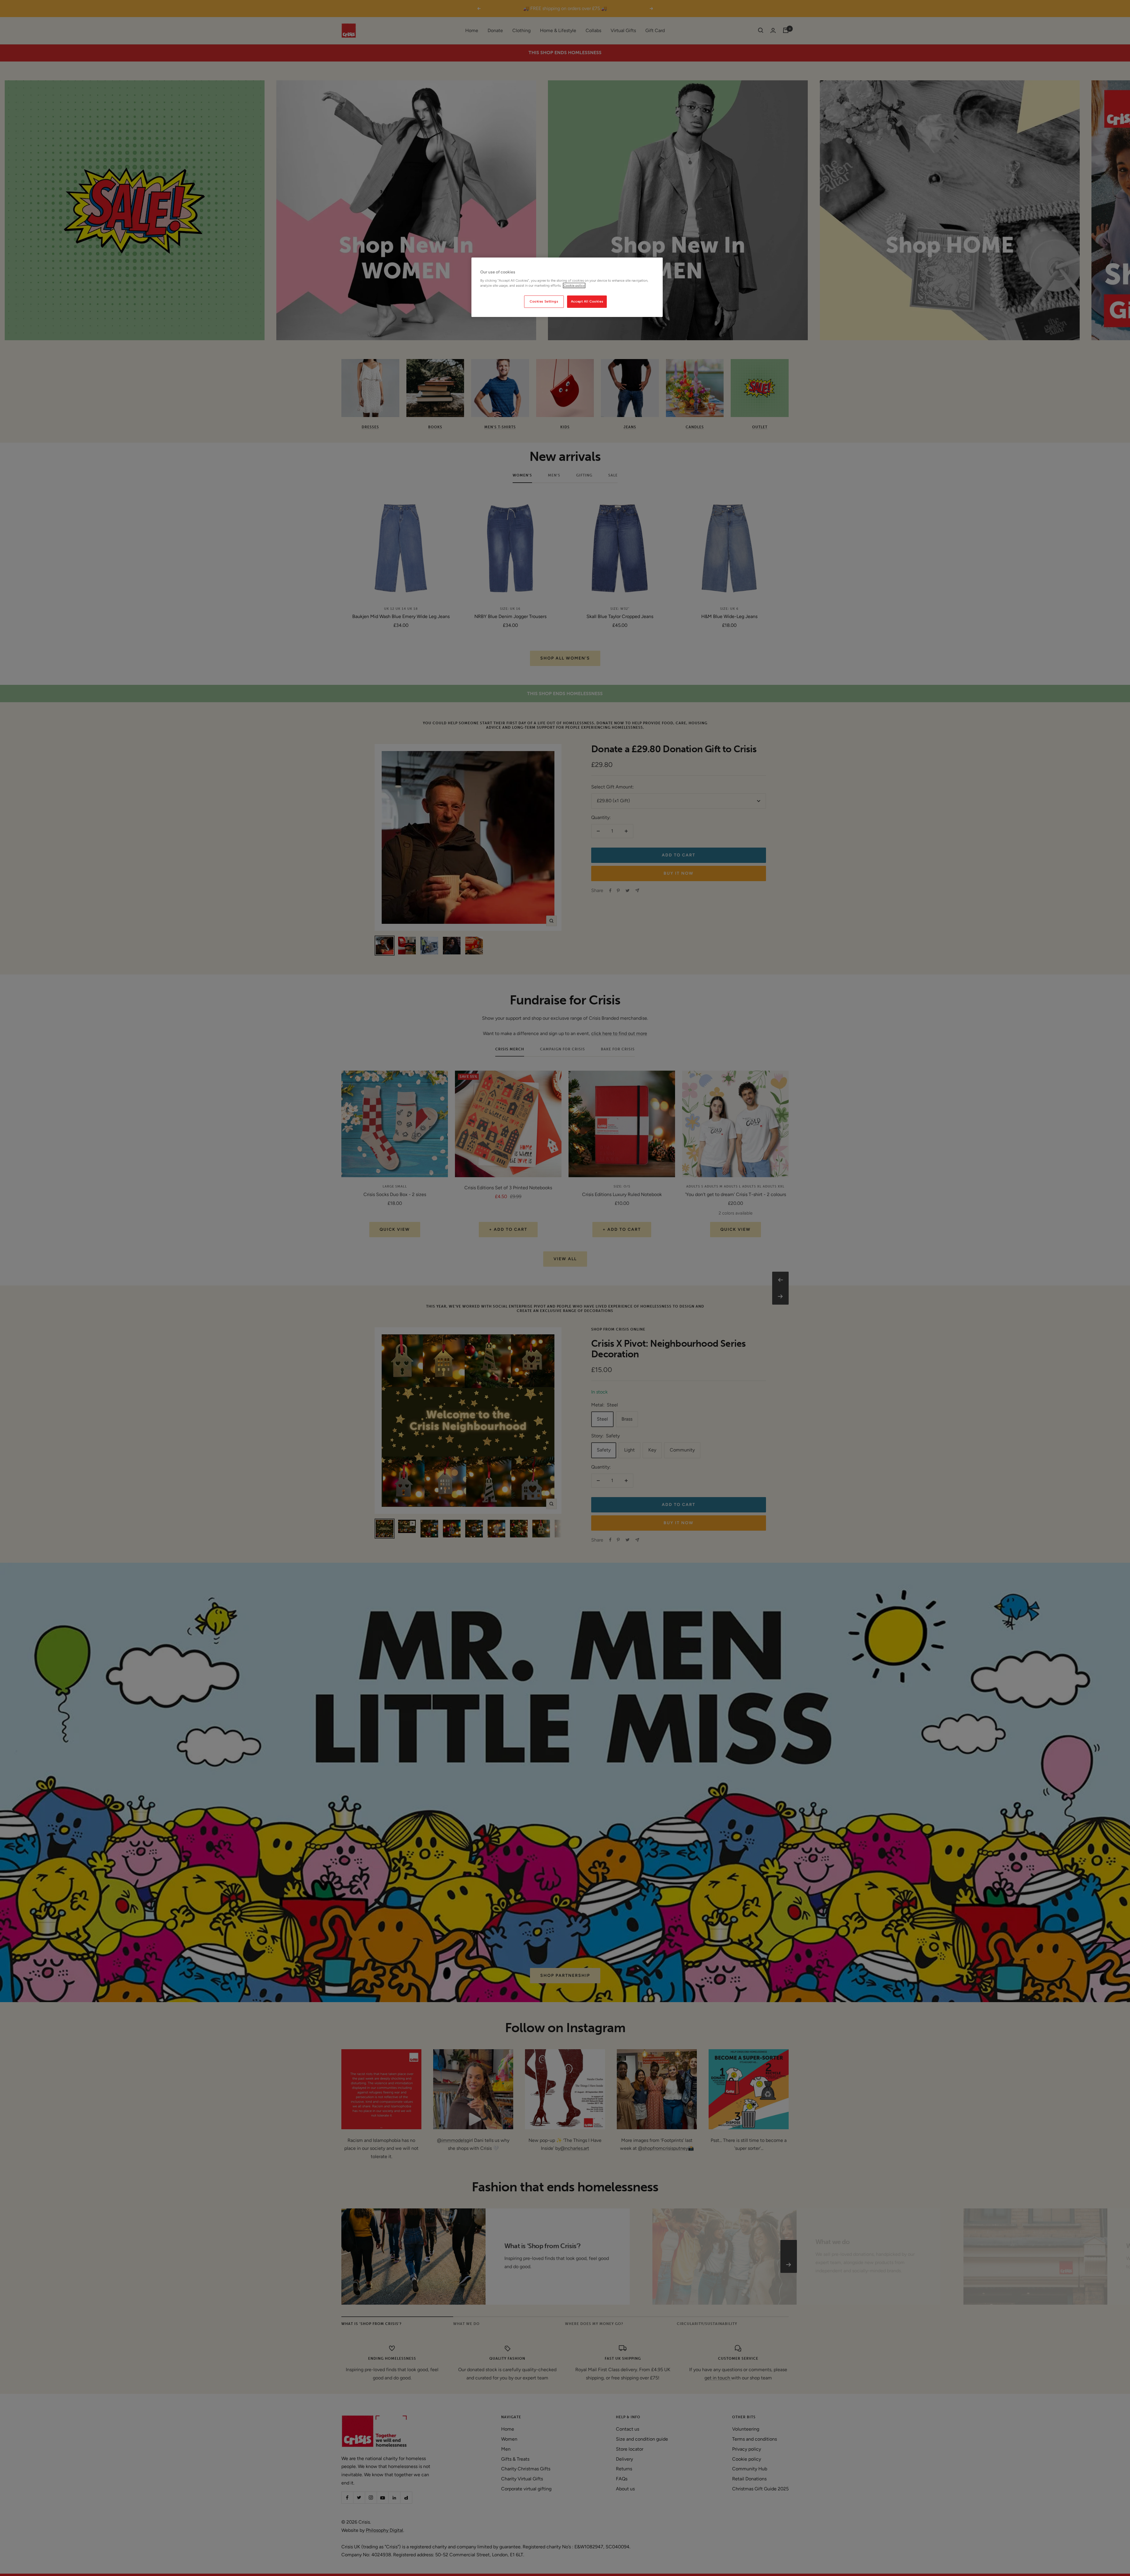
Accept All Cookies (587, 301)
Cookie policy (574, 285)
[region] (567, 287)
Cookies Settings (544, 301)
